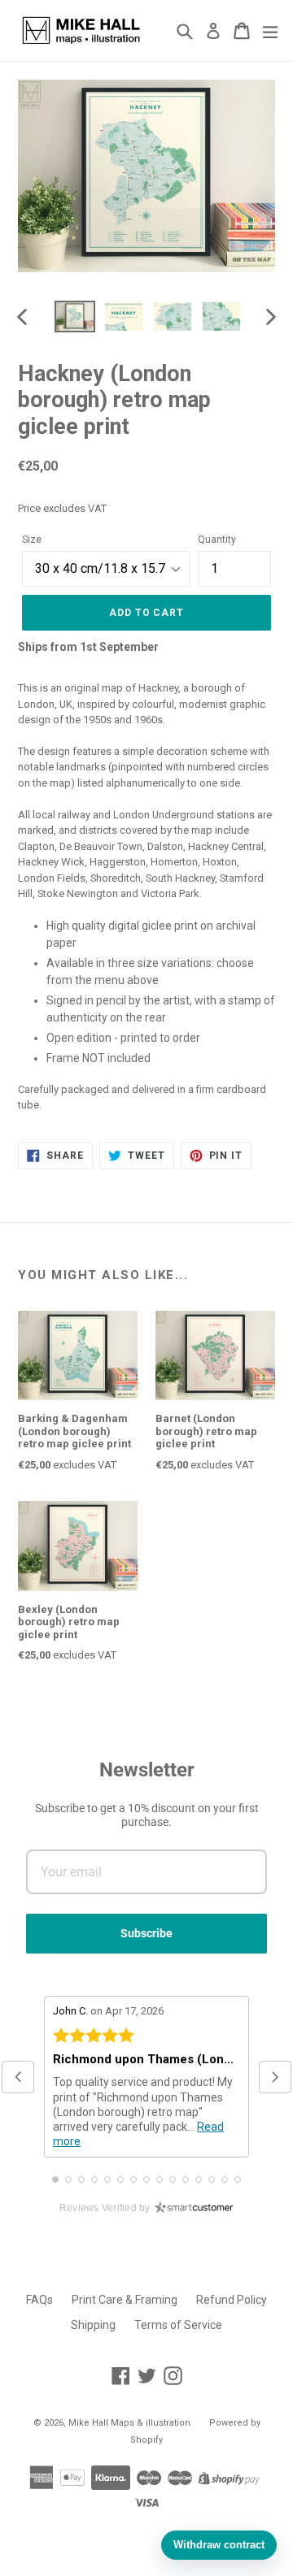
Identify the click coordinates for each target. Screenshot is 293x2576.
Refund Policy (232, 2300)
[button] (18, 2077)
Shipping (93, 2325)
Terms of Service (178, 2325)
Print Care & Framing (125, 2300)
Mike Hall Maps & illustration (129, 2423)
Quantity (217, 540)
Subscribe (146, 1933)
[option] (75, 317)
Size (32, 540)
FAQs (39, 2300)
